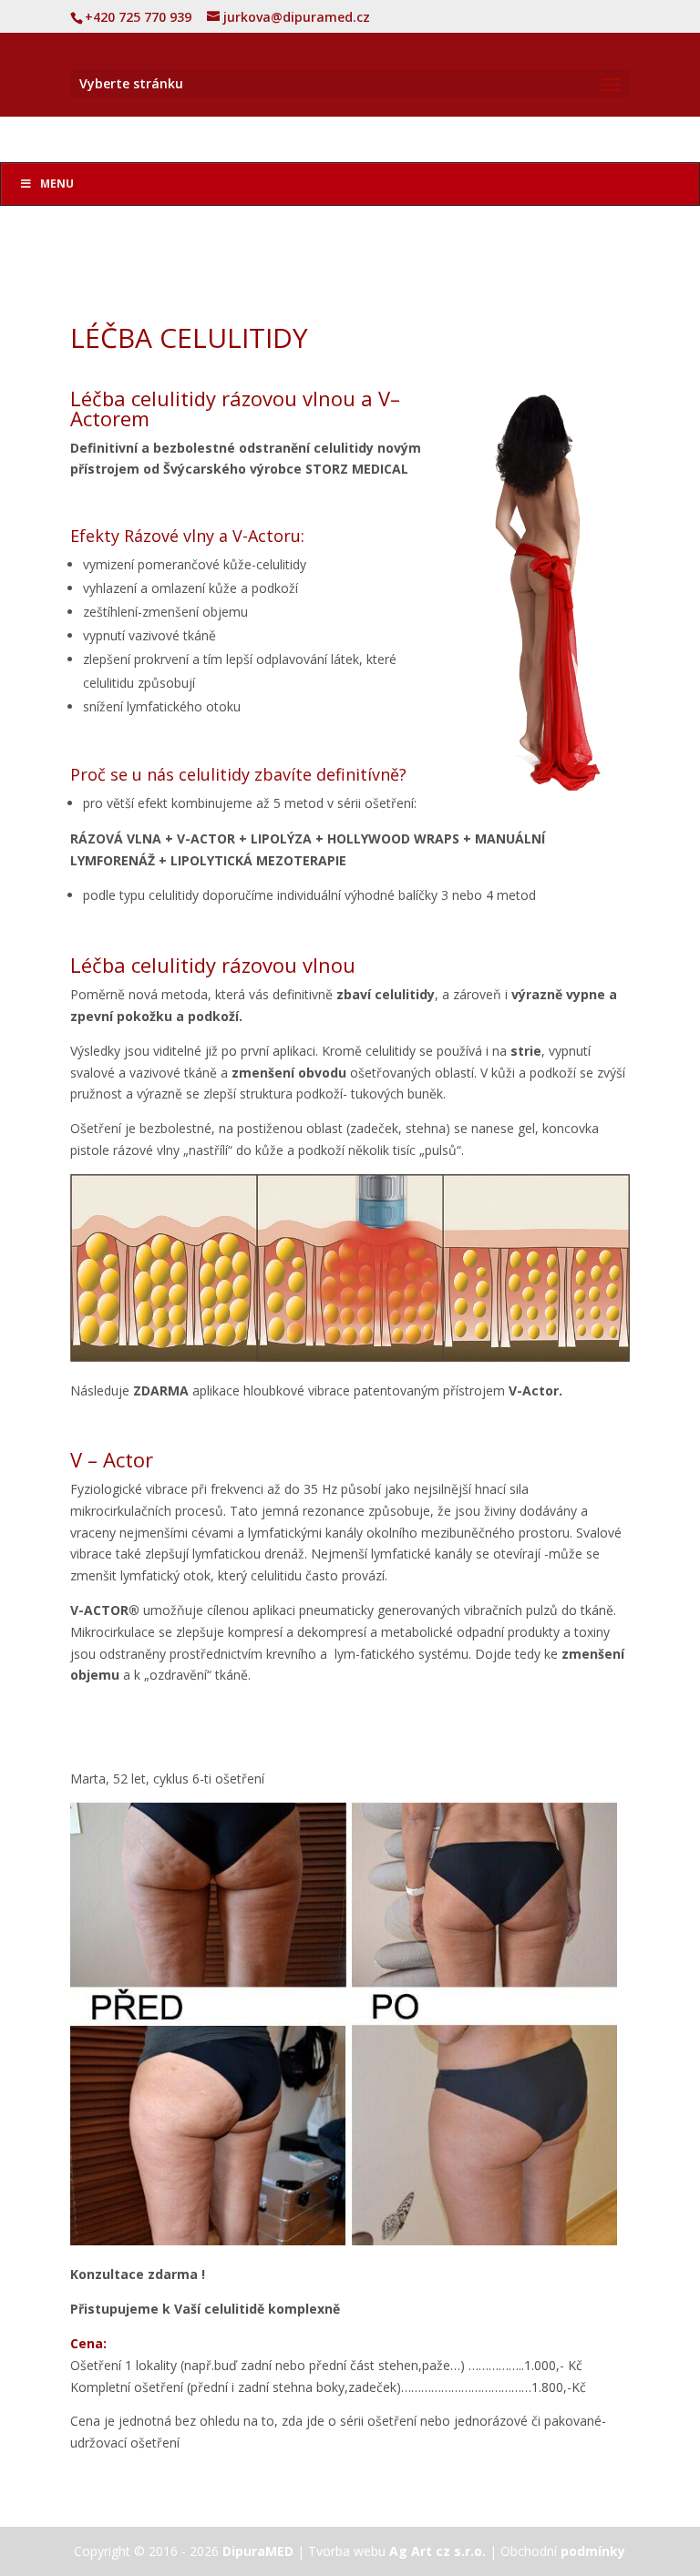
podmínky (593, 2551)
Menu (57, 184)
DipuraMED (258, 2551)
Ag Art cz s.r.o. (437, 2551)
